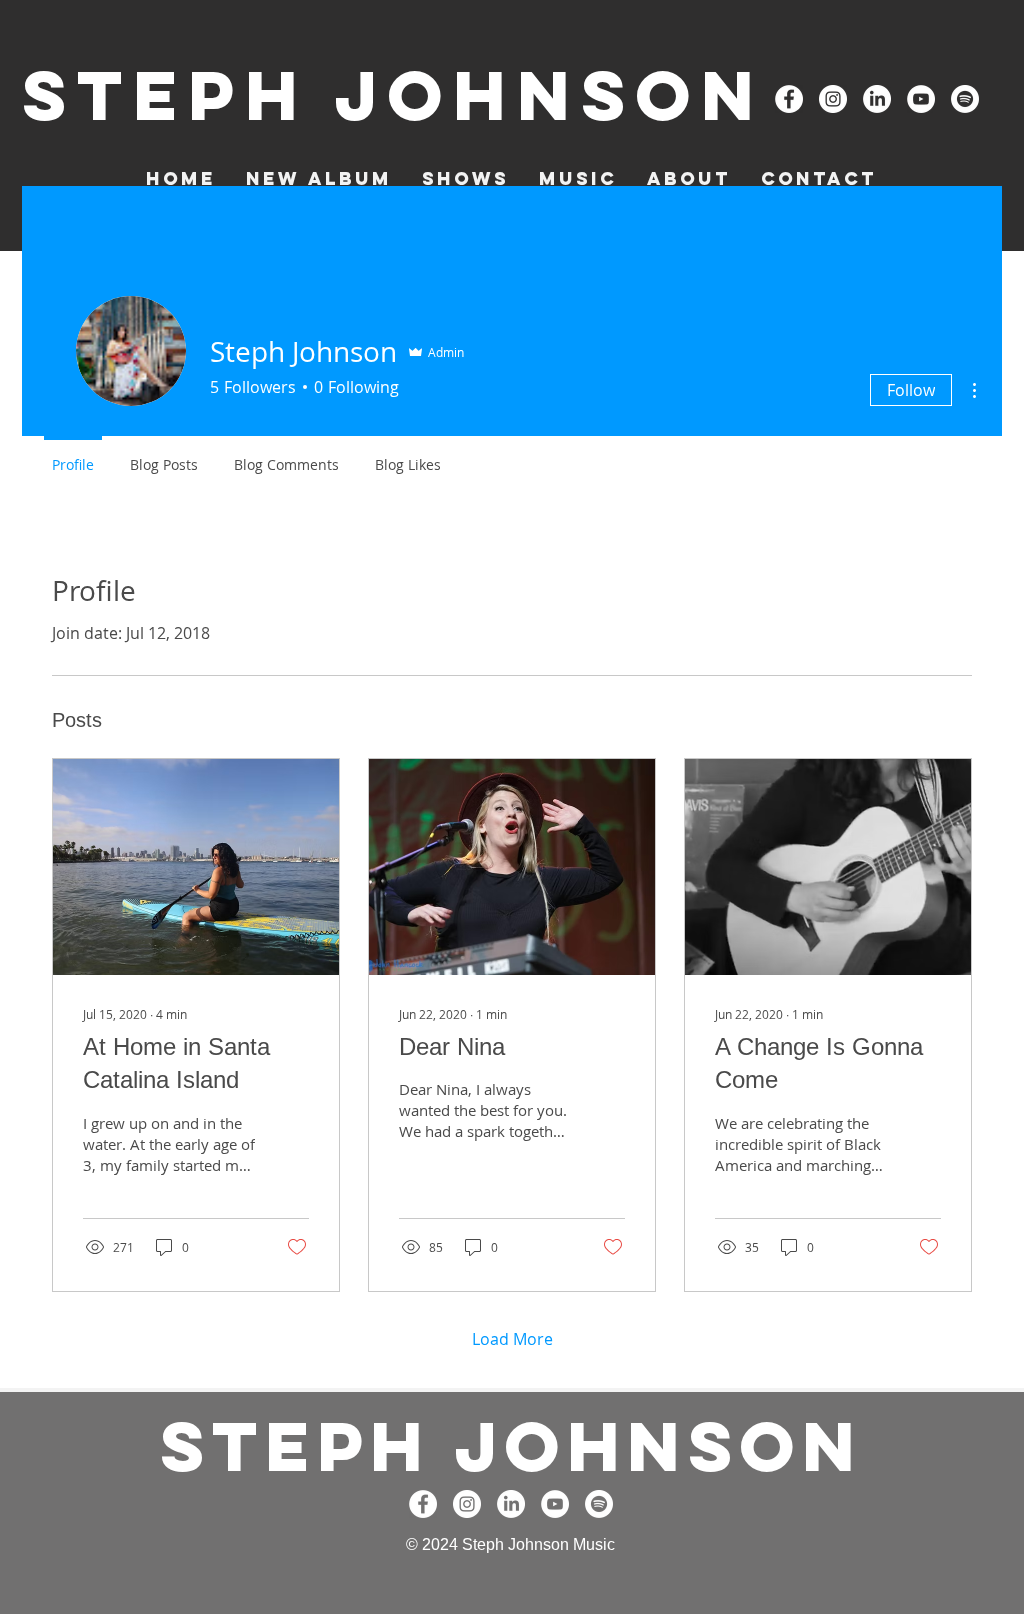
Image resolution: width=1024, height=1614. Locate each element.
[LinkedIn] (877, 99)
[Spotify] (965, 99)
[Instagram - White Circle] (833, 99)
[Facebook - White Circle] (789, 99)
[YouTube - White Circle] (921, 99)
